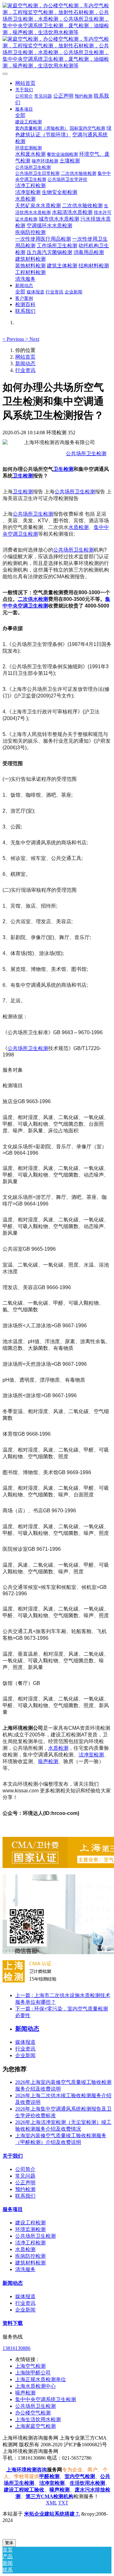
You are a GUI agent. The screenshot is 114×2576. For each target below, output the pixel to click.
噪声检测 (48, 1761)
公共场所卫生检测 (86, 453)
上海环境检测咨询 (27, 2470)
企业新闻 (25, 2055)
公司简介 (25, 2169)
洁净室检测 (91, 1755)
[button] (14, 339)
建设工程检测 (30, 2223)
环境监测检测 (30, 2229)
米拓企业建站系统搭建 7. (52, 2514)
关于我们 (13, 2156)
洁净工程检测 (30, 2243)
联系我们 (25, 2196)
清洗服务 (25, 2269)
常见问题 (25, 2176)
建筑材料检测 (30, 2263)
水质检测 (79, 527)
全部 (20, 115)
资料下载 (13, 2323)
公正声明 (25, 2183)
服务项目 (13, 2209)
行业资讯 (25, 370)
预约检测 (25, 2189)
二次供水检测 (33, 599)
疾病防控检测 (30, 2256)
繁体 (9, 2543)
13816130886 (16, 2348)
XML (51, 2503)
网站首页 (25, 83)
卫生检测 (63, 469)
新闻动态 (25, 364)
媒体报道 (25, 2042)
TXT (63, 2503)
